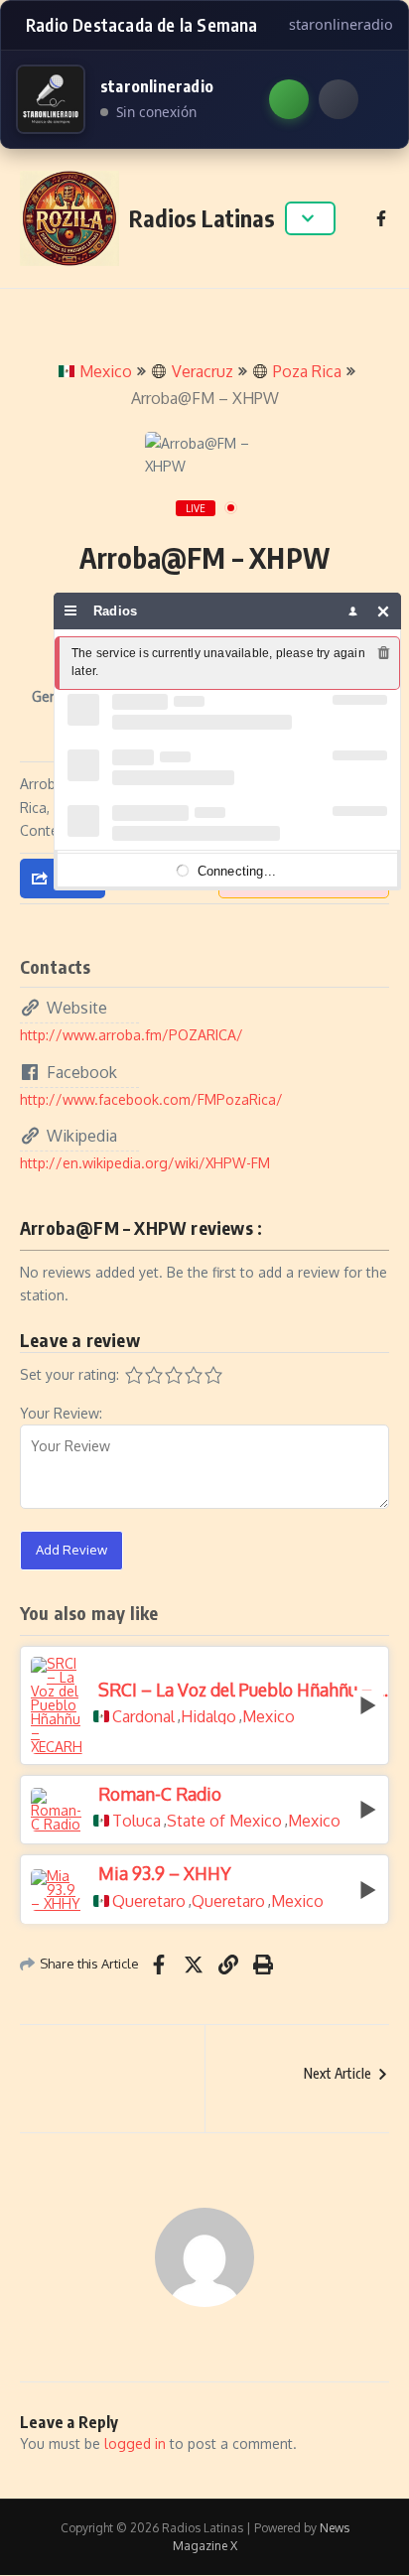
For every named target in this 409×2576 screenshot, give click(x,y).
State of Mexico (224, 1821)
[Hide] (384, 611)
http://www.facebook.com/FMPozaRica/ (151, 1099)
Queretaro (149, 1901)
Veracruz (203, 371)
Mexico (106, 371)
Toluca (136, 1821)
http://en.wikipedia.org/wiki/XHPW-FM (145, 1163)
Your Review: (61, 1413)
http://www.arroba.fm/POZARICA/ (132, 1035)
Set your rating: (69, 1374)
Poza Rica (307, 371)
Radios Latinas (202, 218)
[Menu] (71, 611)
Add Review (71, 1550)
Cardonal (143, 1716)
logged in (135, 2443)
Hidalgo (208, 1716)
